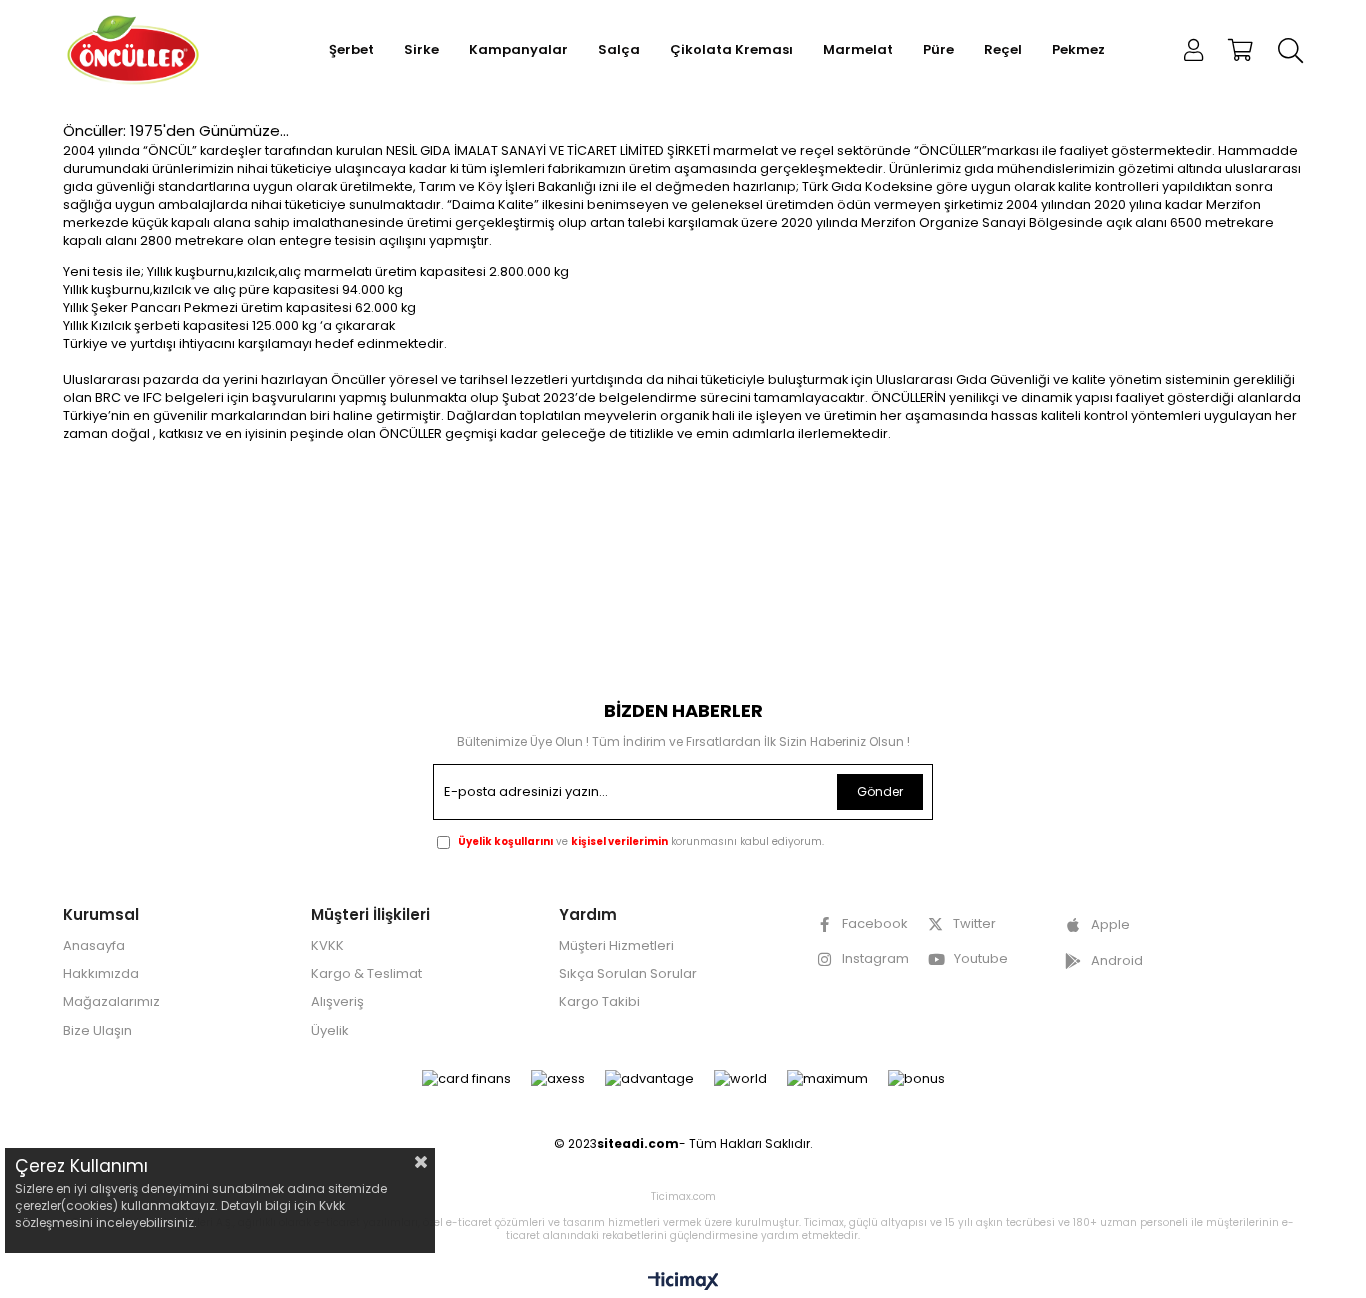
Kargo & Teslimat (366, 974)
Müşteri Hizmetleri (616, 946)
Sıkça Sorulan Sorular (628, 974)
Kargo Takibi (599, 1002)
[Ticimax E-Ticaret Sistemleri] (683, 1282)
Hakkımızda (101, 974)
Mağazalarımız (111, 1002)
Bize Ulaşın (97, 1031)
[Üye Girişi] (1193, 50)
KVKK (327, 946)
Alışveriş (337, 1002)
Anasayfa (94, 946)
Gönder (880, 791)
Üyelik (330, 1031)
